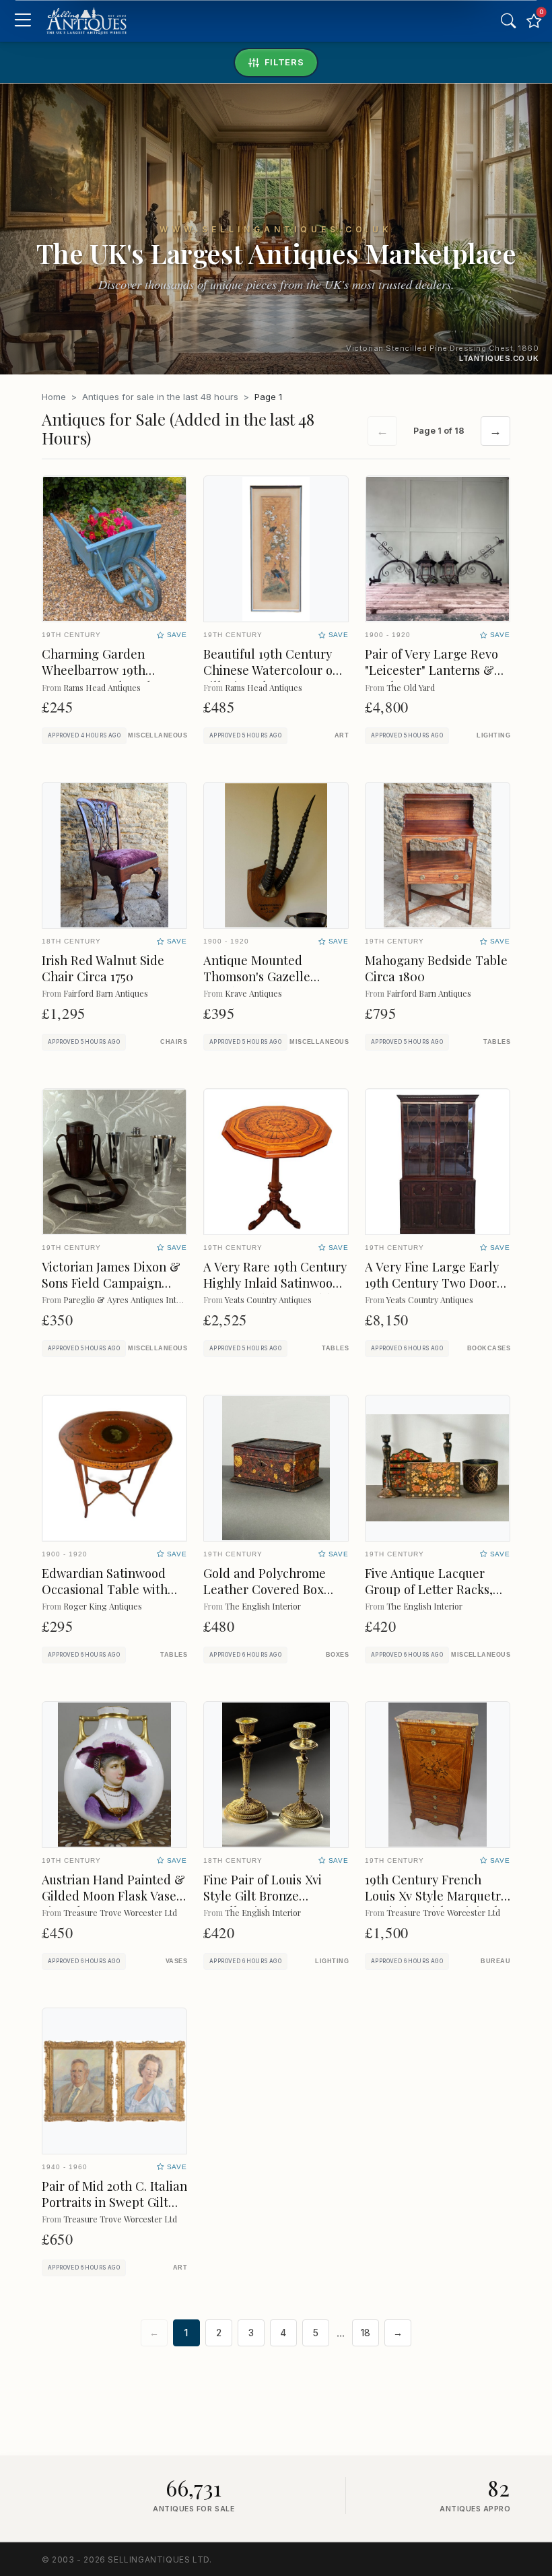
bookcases (489, 1348)
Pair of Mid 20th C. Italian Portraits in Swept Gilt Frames (114, 2202)
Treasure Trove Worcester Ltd (120, 1912)
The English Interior (263, 1606)
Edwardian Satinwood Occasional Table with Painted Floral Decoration (105, 1597)
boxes (337, 1655)
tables (497, 1042)
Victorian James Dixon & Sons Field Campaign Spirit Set (111, 1283)
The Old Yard (411, 687)
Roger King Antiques (103, 1606)
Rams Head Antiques (102, 687)
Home (54, 397)
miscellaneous (158, 735)
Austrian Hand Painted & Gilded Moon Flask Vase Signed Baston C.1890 (113, 1895)
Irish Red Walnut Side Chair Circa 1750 (103, 968)
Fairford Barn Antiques (106, 993)
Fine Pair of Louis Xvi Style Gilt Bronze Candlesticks (263, 1895)
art (342, 735)
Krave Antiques (253, 993)
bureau (495, 1961)
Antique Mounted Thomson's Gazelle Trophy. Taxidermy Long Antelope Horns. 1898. (273, 984)
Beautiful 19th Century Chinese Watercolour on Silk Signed (272, 670)
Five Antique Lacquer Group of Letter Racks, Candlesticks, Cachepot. (433, 1589)
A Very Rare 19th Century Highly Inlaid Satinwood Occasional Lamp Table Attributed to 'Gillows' (275, 1291)
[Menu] (23, 21)
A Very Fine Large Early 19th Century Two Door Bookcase (432, 1283)
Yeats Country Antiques (268, 1299)
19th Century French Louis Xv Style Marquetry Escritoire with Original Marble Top (436, 1904)
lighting (493, 735)
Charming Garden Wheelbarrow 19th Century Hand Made (100, 670)
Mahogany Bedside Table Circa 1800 (436, 968)
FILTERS (284, 62)
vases (176, 1961)
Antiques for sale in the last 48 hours (160, 397)
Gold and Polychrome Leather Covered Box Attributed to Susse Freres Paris (265, 1597)
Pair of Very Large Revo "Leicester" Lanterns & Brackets (432, 670)
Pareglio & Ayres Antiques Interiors (131, 1299)
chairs (174, 1042)
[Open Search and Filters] (508, 21)
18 (366, 2333)
